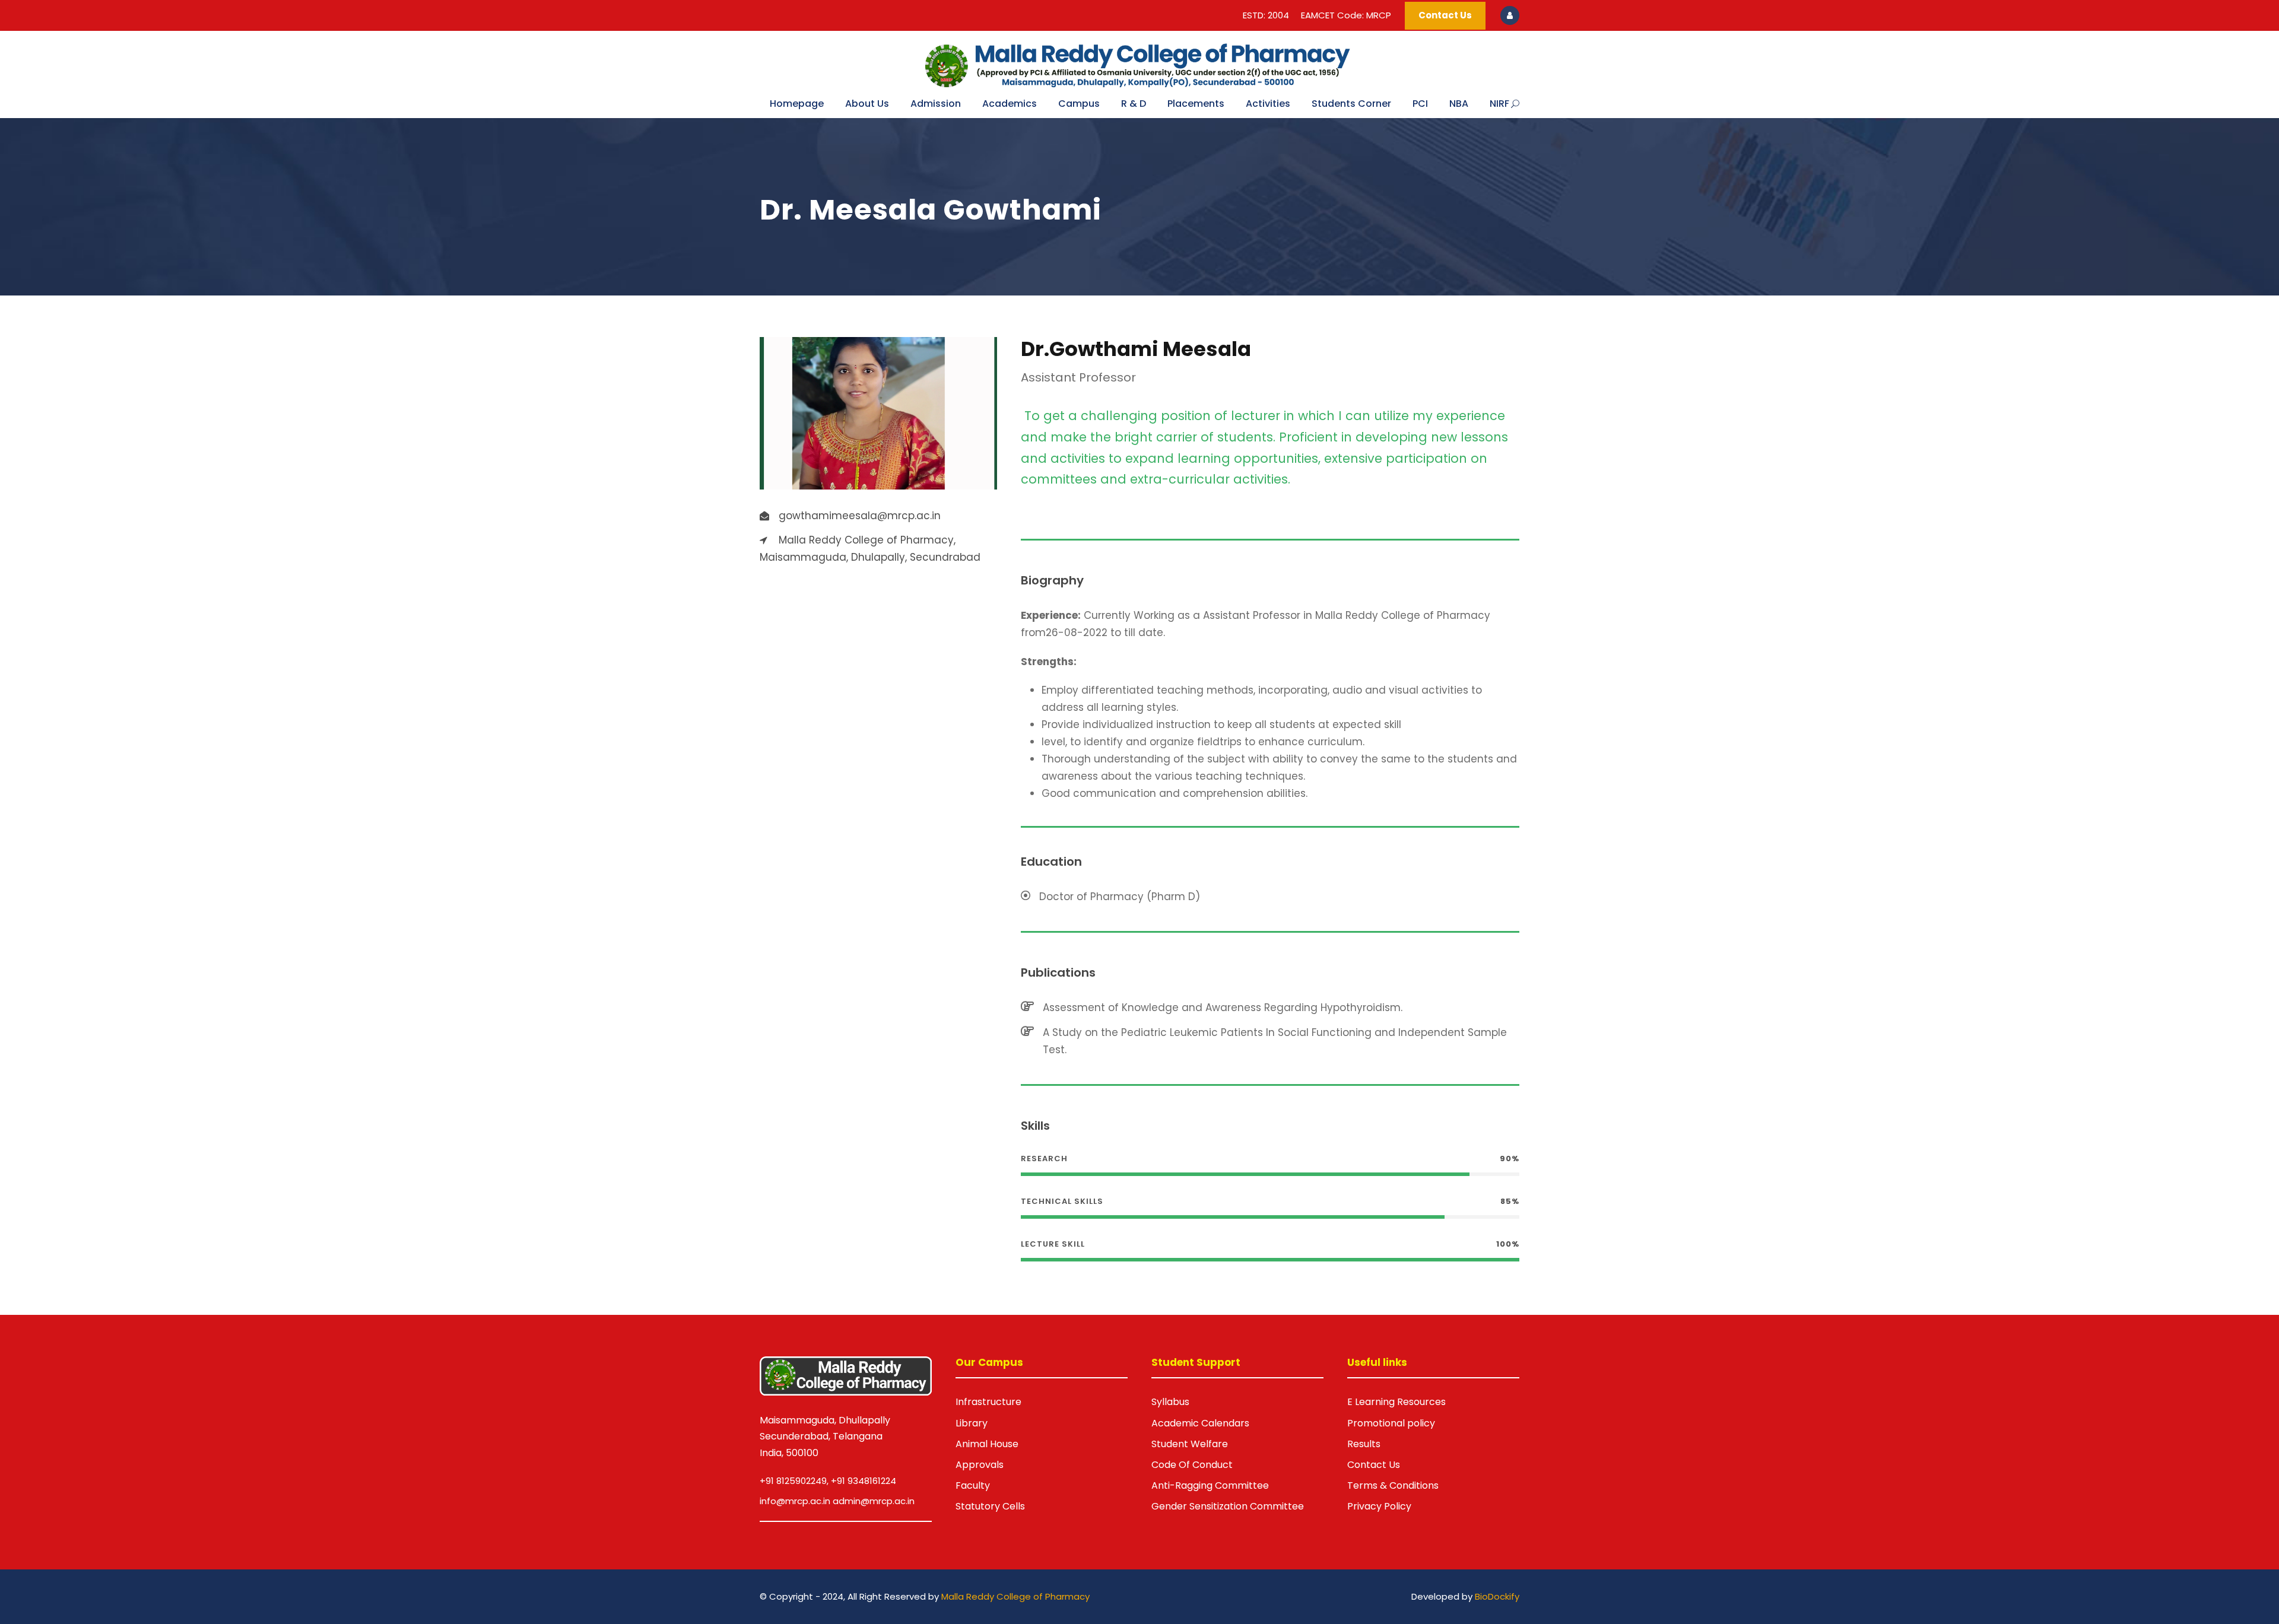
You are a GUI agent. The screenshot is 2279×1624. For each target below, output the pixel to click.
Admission (936, 104)
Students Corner (1351, 104)
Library (972, 1423)
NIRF (1499, 104)
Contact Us (1445, 15)
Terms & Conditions (1393, 1485)
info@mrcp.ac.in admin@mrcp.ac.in (837, 1501)
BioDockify (1497, 1596)
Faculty (973, 1485)
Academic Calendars (1200, 1423)
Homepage (797, 104)
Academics (1010, 104)
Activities (1268, 104)
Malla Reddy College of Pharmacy (1015, 1596)
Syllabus (1170, 1402)
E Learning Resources (1396, 1402)
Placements (1196, 104)
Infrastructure (988, 1402)
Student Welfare (1190, 1444)
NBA (1459, 104)
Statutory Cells (990, 1506)
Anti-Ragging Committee (1210, 1485)
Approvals (980, 1465)
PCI (1420, 104)
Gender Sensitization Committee (1228, 1506)
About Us (867, 104)
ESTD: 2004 (1266, 15)
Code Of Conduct (1192, 1465)
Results (1364, 1444)
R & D (1134, 104)
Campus (1079, 104)
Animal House (987, 1444)
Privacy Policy (1379, 1506)
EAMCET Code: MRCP (1346, 15)
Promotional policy (1391, 1423)
